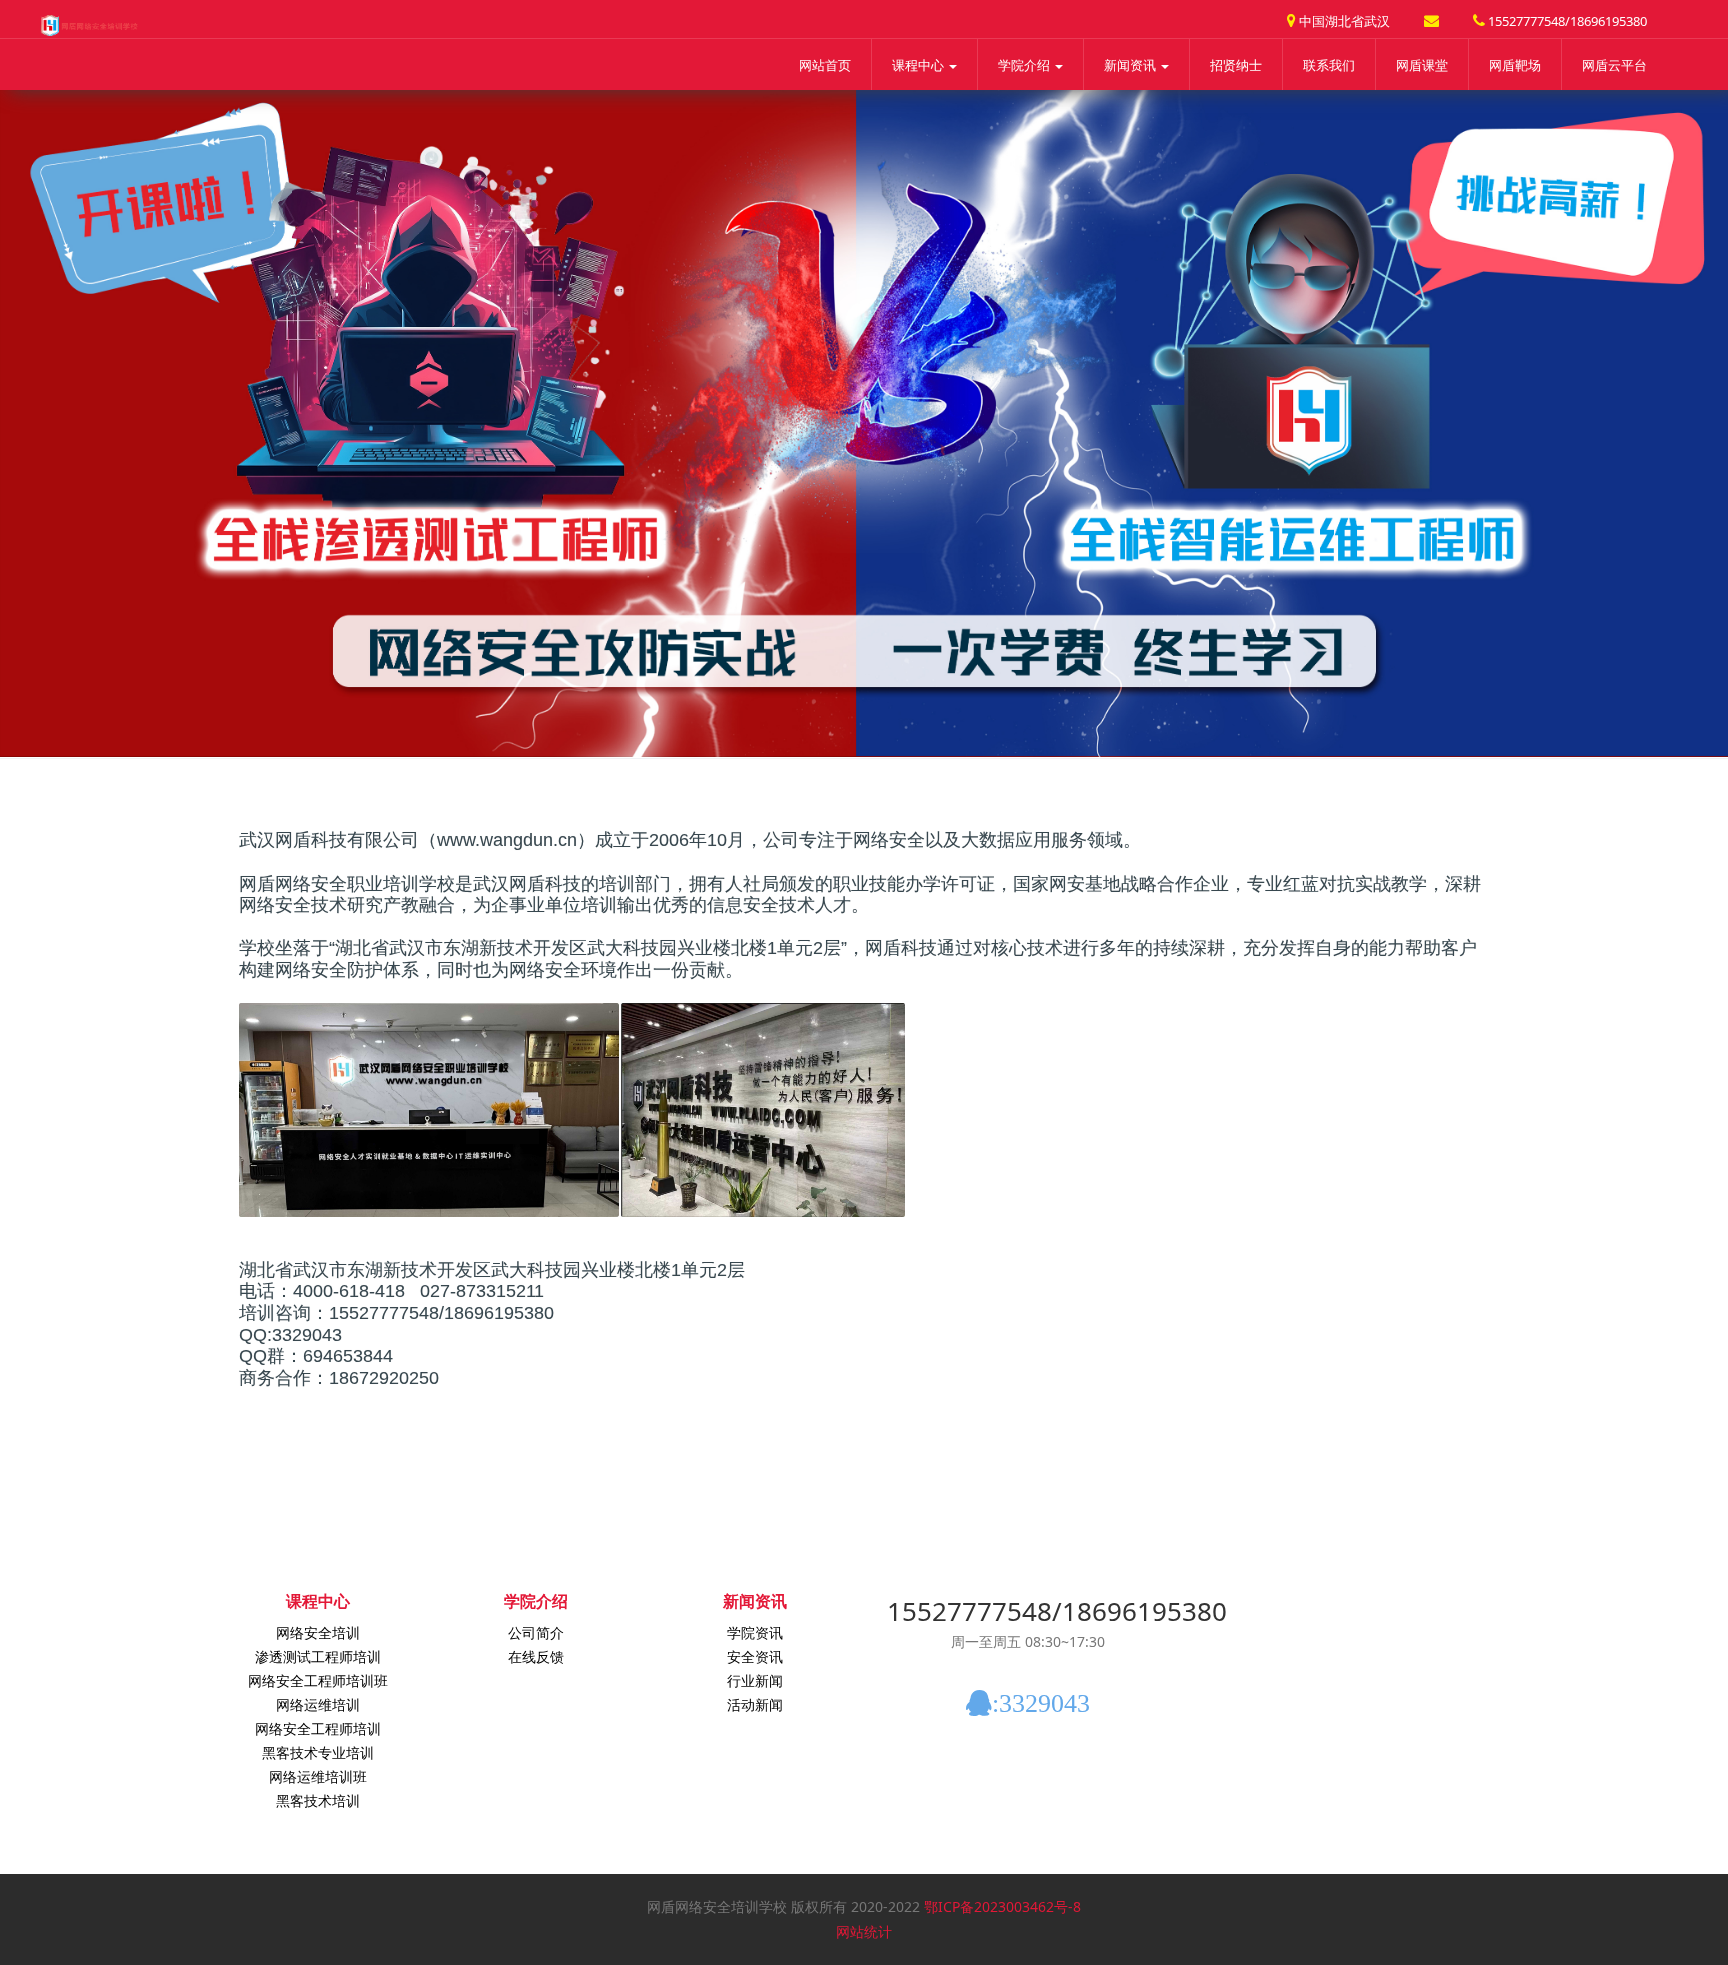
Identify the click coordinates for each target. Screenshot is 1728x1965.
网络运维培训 (318, 1704)
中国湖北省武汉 (1343, 21)
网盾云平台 (1614, 65)
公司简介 (536, 1632)
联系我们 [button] (1329, 65)
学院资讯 (755, 1632)
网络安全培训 (318, 1632)
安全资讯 (755, 1656)
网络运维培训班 (318, 1776)
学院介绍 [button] (1025, 65)
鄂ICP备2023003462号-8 (1002, 1906)
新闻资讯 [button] (1131, 65)
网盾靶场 (1515, 65)
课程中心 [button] (919, 65)
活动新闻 (755, 1704)
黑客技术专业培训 (318, 1752)
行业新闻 (755, 1680)
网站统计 (864, 1931)
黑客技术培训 (318, 1800)
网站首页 (825, 65)
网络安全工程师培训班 (318, 1680)
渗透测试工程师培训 (318, 1656)
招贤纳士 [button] (1236, 65)
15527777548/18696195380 (1566, 21)
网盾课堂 (1422, 65)
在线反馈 (536, 1656)
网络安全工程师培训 (318, 1728)
